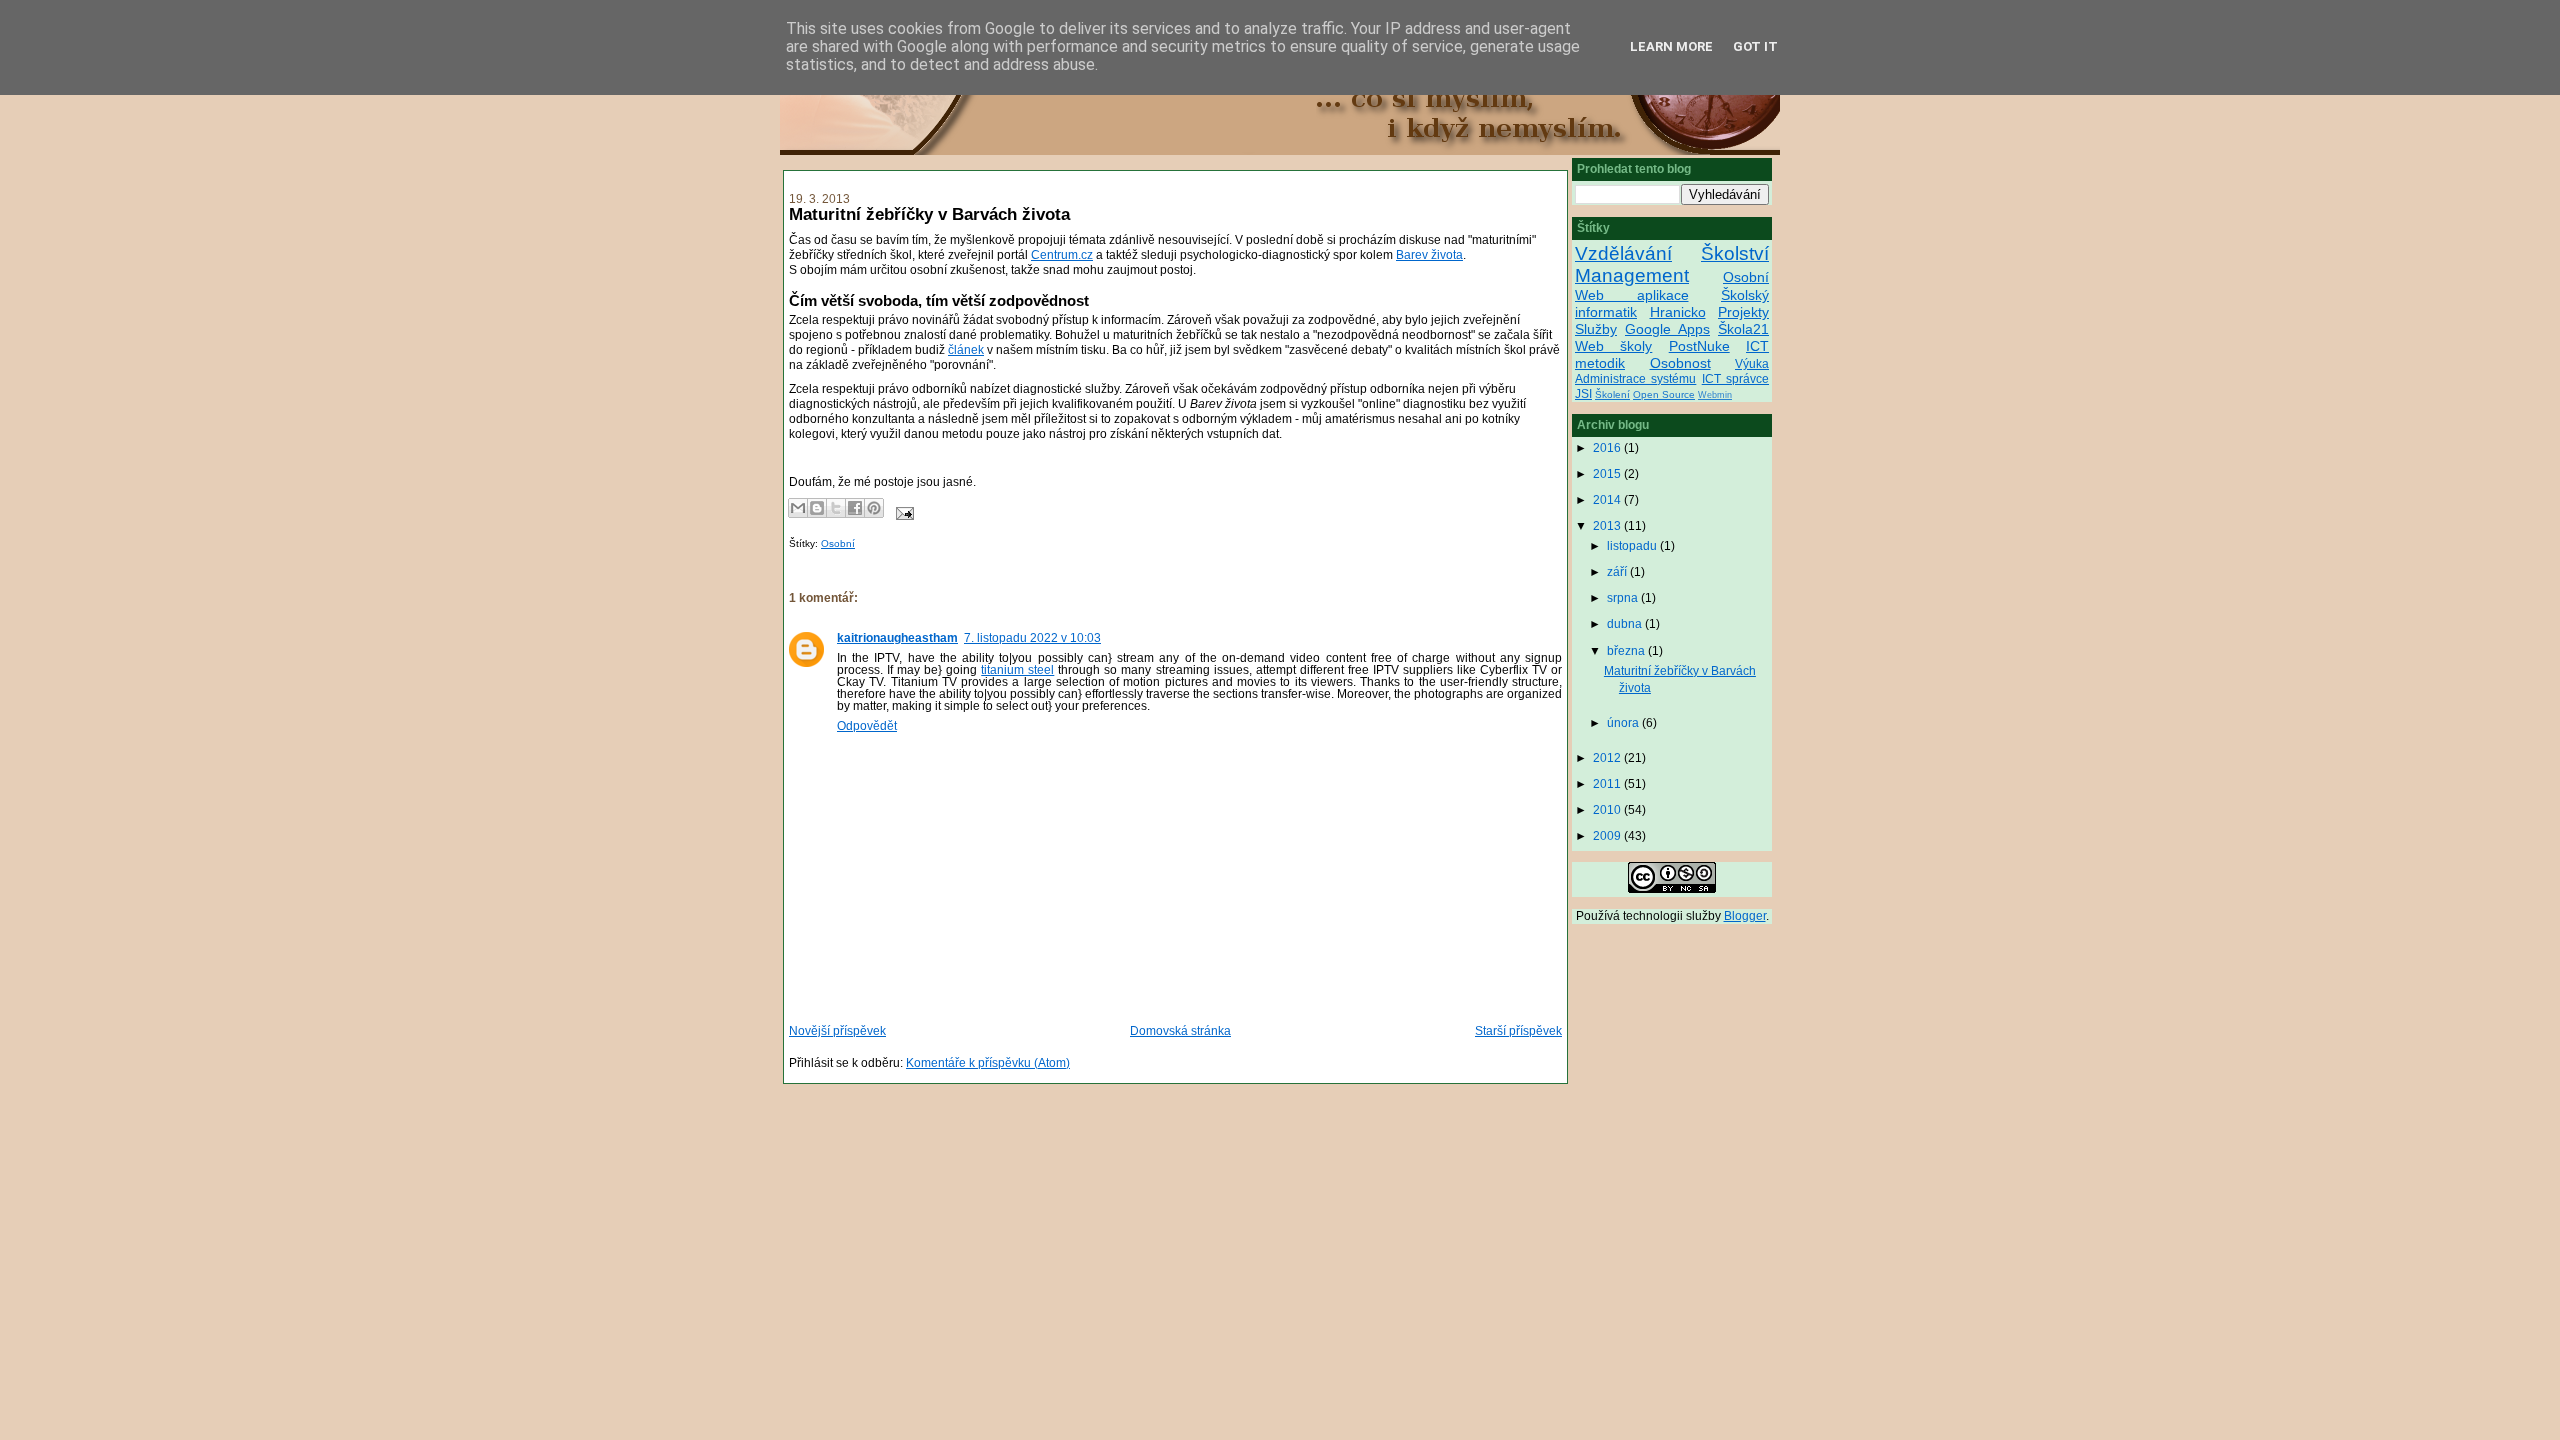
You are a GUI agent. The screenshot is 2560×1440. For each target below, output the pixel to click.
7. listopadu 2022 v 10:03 (1032, 638)
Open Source (1664, 394)
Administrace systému (1635, 379)
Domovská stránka (1180, 1031)
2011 (1608, 784)
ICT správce (1735, 379)
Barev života (1429, 255)
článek (966, 350)
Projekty (1743, 312)
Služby (1596, 329)
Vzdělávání (1623, 253)
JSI (1583, 394)
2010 (1608, 810)
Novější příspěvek (837, 1031)
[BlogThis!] (817, 508)
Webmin (1715, 395)
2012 (1608, 758)
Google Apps (1667, 329)
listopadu (1633, 546)
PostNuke (1699, 346)
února (1624, 723)
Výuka (1752, 364)
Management (1632, 275)
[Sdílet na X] (836, 508)
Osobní (838, 543)
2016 (1608, 448)
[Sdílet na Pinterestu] (874, 508)
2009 (1608, 836)
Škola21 (1743, 329)
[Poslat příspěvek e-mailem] (902, 512)
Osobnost (1680, 363)
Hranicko (1678, 312)
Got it (1755, 46)
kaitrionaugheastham (897, 638)
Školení (1612, 394)
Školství (1735, 253)
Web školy (1613, 346)
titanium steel (1017, 670)
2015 (1608, 474)
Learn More (1671, 46)
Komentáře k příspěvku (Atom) (988, 1063)
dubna (1626, 624)
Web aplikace (1632, 295)
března (1627, 651)
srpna (1624, 598)
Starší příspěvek (1518, 1031)
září (1618, 572)
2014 (1608, 500)
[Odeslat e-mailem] (798, 508)
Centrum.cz (1062, 255)
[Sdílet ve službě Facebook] (855, 508)
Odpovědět (867, 726)
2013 (1608, 526)
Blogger (1745, 916)
